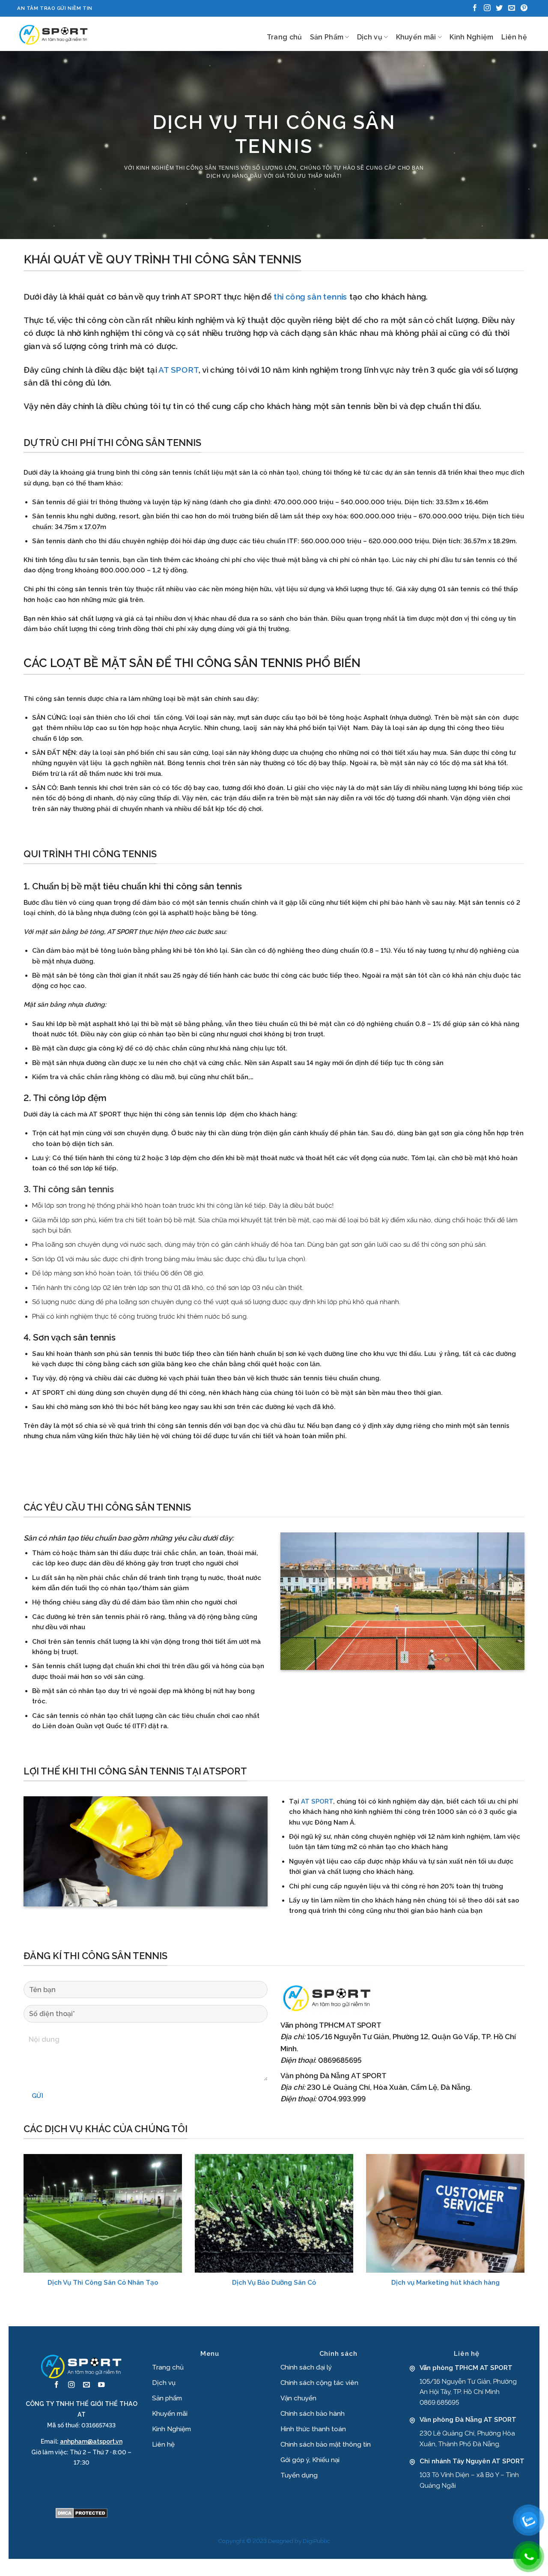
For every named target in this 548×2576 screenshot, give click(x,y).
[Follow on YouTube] (101, 2385)
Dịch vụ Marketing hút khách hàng (445, 2283)
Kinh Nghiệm (472, 37)
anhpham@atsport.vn (91, 2441)
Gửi (37, 2096)
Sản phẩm (167, 2398)
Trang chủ (284, 37)
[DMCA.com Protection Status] (82, 2513)
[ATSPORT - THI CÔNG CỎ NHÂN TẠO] (54, 34)
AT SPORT (317, 1801)
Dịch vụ (370, 37)
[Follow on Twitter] (499, 8)
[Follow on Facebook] (475, 8)
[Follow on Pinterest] (524, 8)
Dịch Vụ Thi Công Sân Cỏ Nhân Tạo (103, 2283)
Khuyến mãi (416, 37)
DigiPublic (316, 2541)
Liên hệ (514, 37)
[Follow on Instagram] (487, 8)
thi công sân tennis (207, 168)
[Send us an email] (512, 8)
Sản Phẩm (327, 37)
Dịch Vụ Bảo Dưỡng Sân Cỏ (274, 2283)
